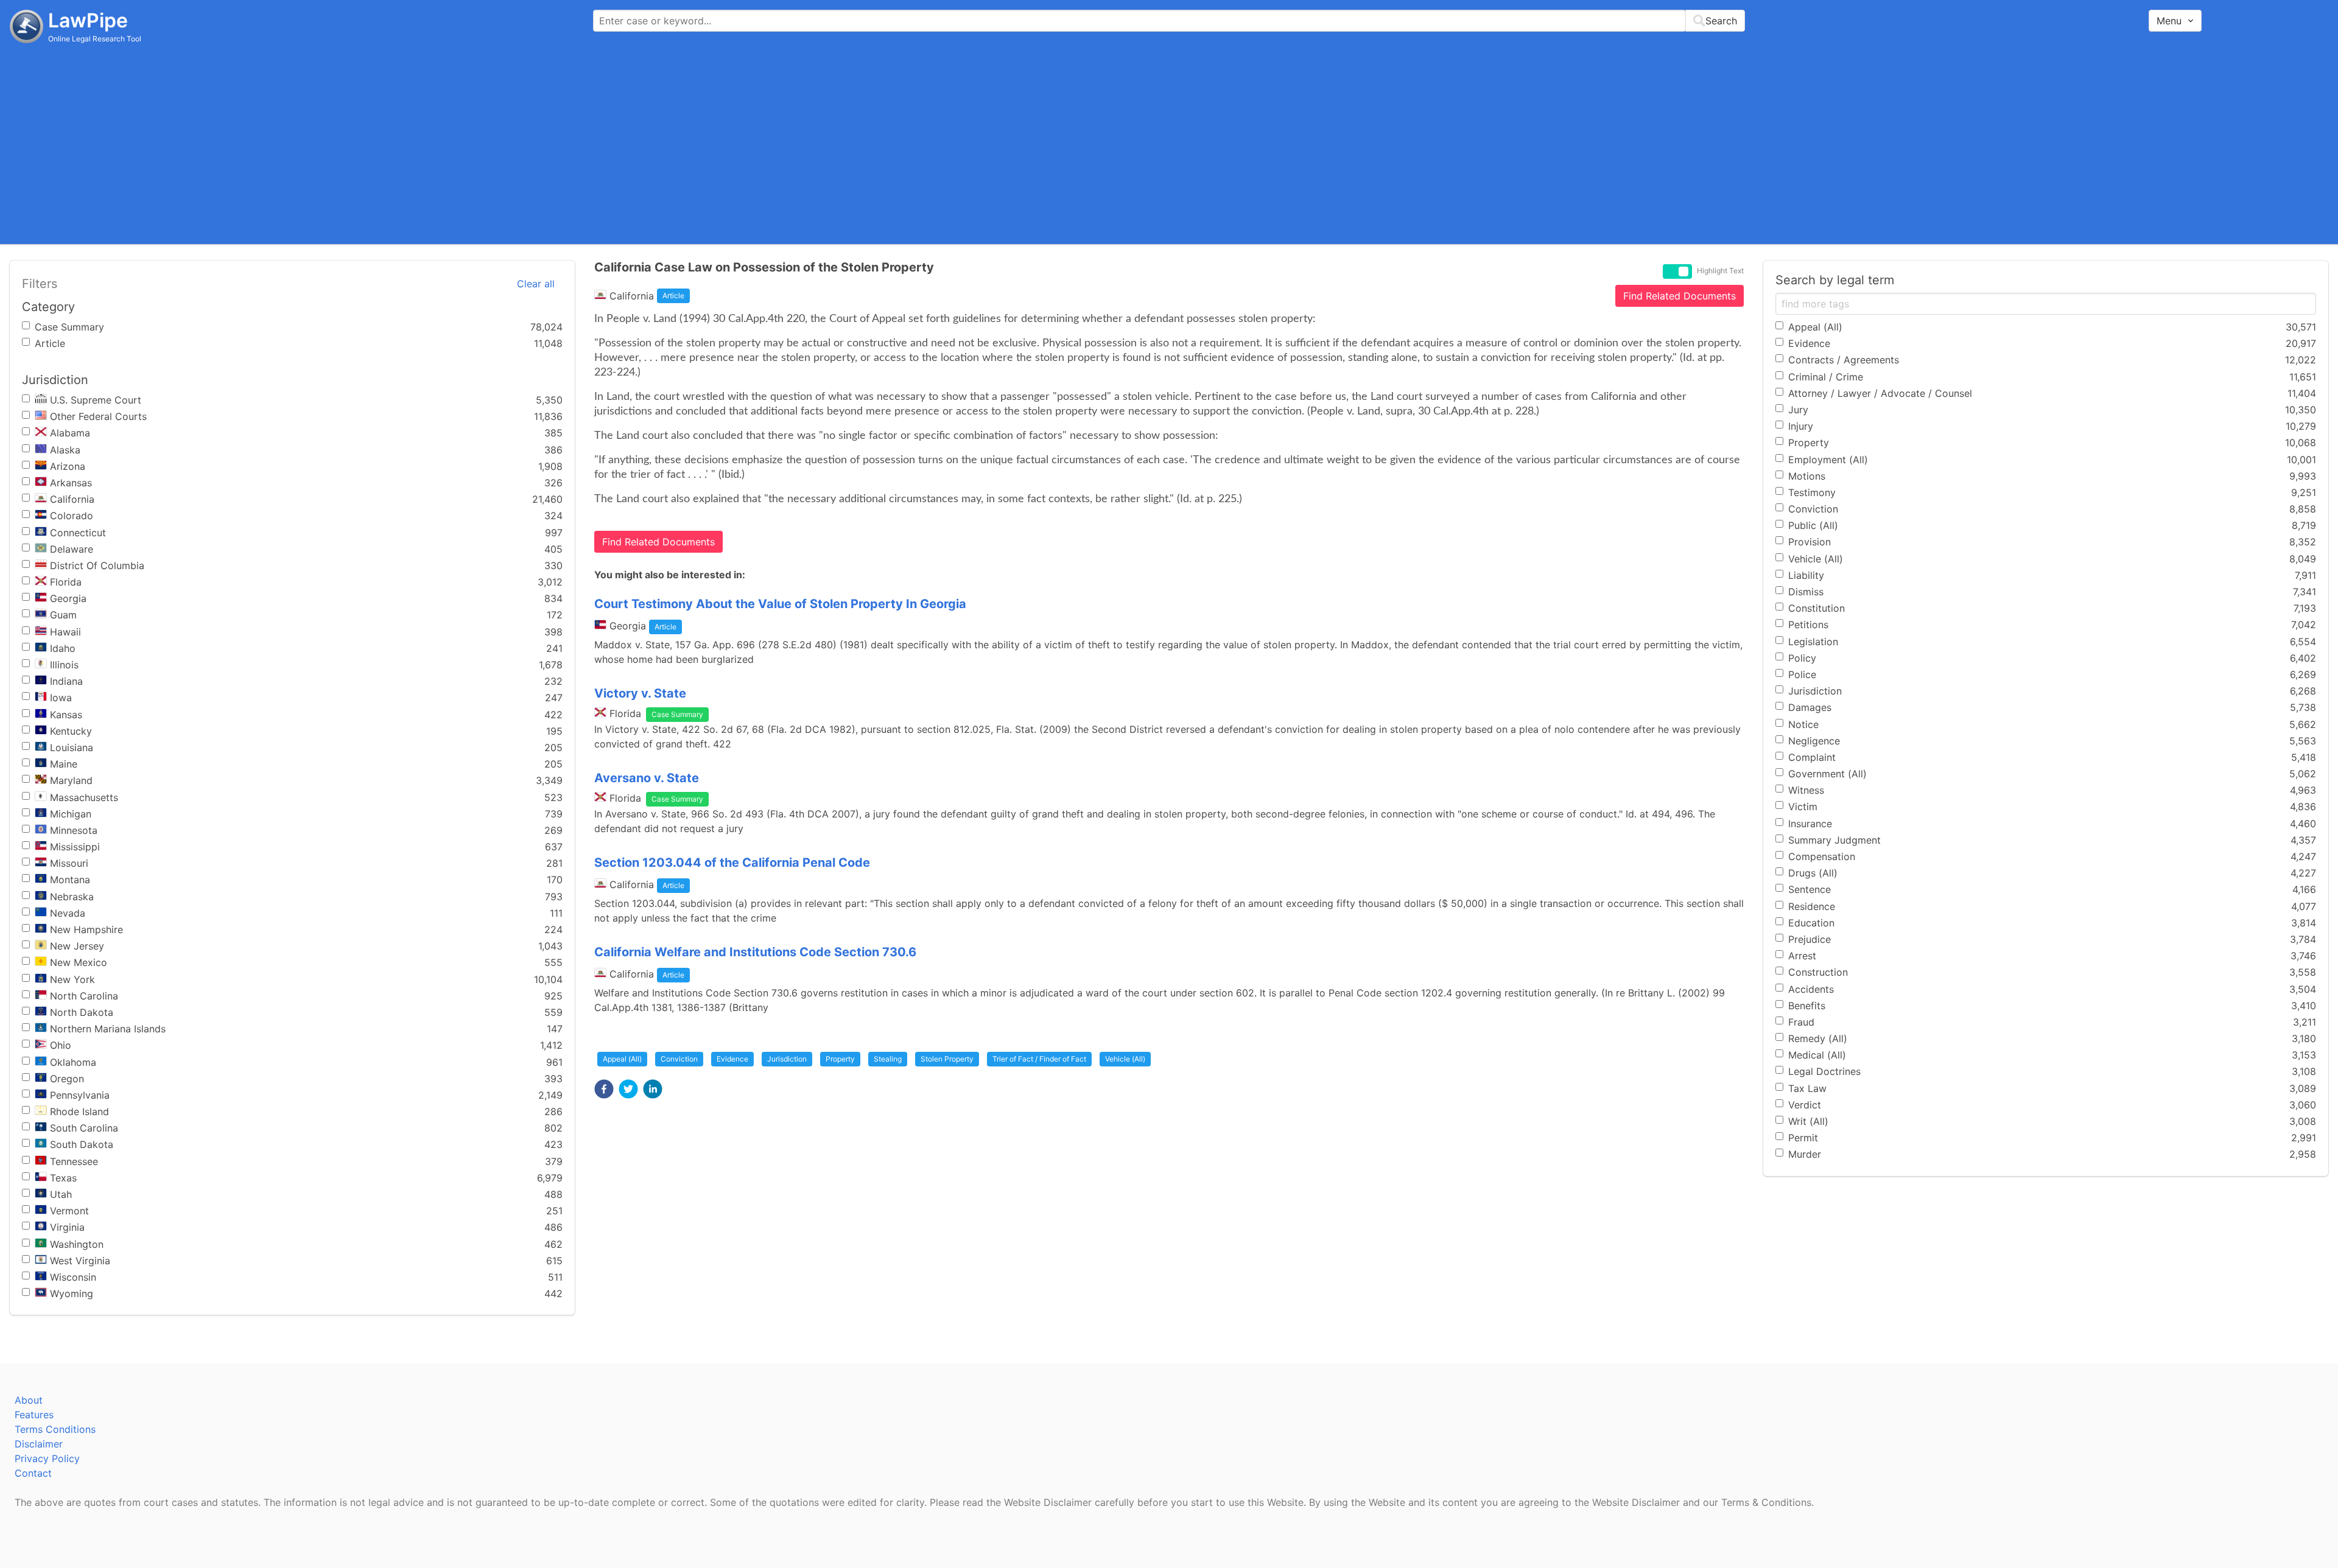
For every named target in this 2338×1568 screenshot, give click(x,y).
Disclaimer (39, 1444)
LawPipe (88, 20)
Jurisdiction (787, 1059)
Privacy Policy (47, 1458)
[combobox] (1169, 21)
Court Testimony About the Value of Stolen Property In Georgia (780, 604)
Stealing (888, 1059)
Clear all (536, 284)
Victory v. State (640, 693)
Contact (33, 1473)
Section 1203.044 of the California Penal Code (732, 863)
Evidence (732, 1059)
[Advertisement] (1169, 143)
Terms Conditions (55, 1429)
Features (34, 1415)
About (29, 1400)
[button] (604, 1089)
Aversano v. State (647, 778)
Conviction (679, 1059)
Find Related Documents (1680, 296)
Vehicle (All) (1125, 1059)
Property (840, 1059)
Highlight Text (1720, 271)
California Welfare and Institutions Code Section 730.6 (755, 952)
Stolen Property (947, 1059)
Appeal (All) (622, 1059)
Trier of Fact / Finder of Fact (1039, 1059)
